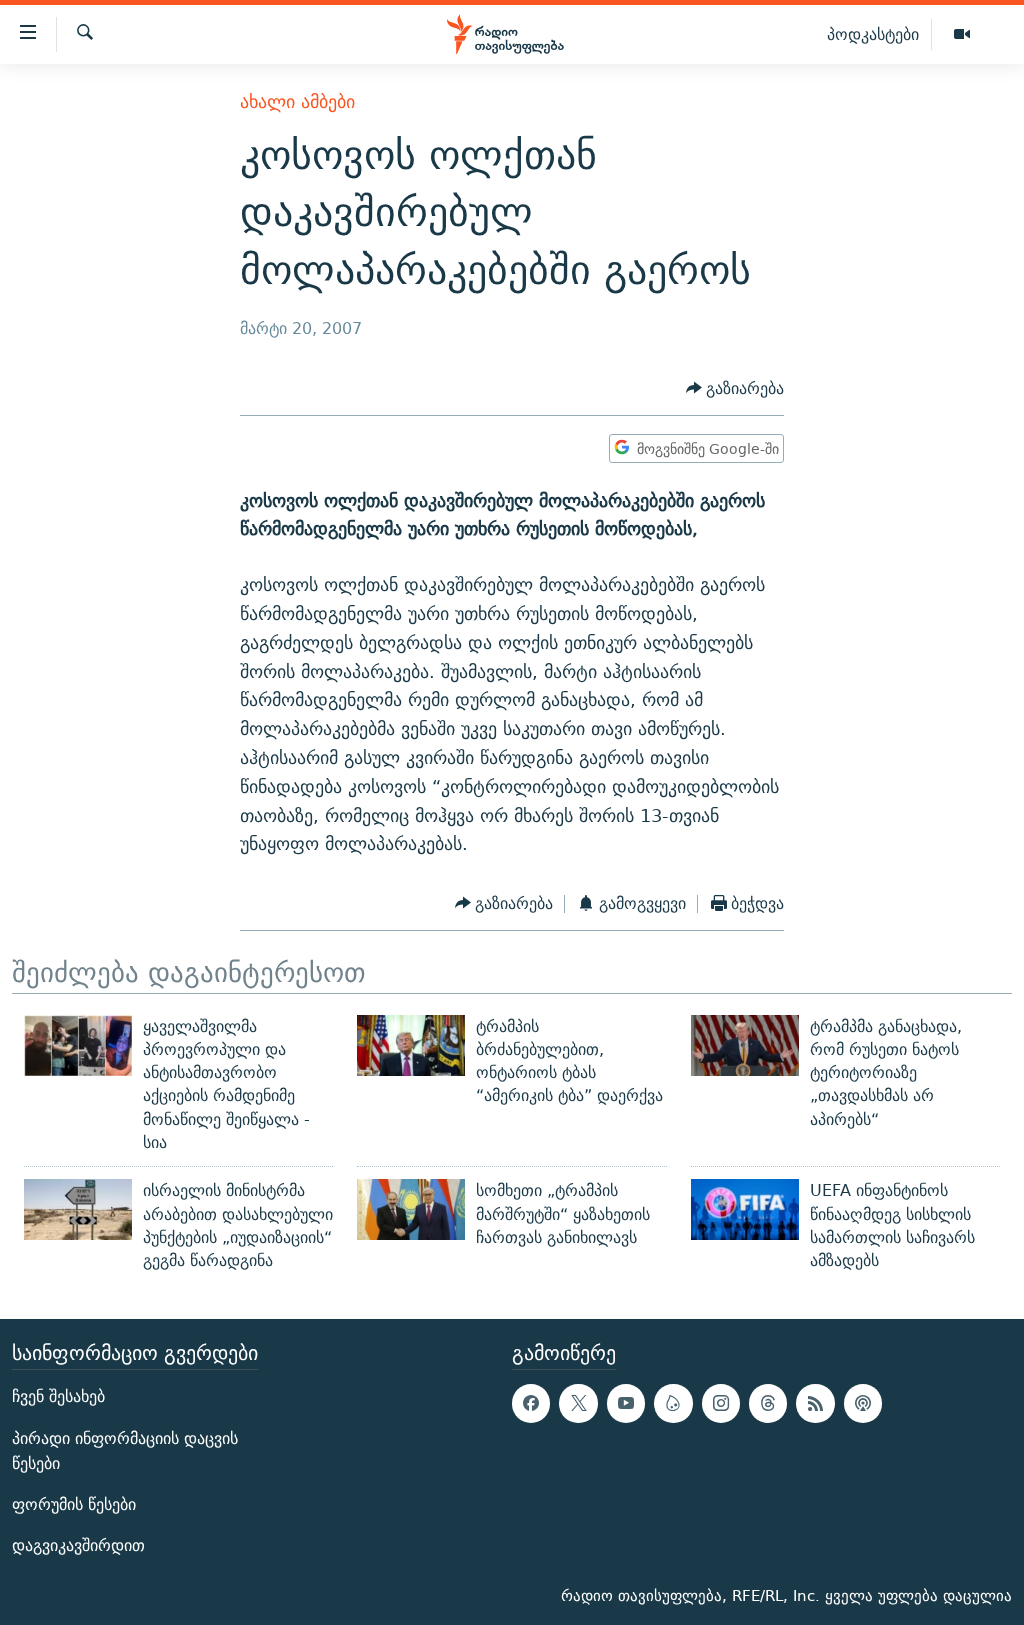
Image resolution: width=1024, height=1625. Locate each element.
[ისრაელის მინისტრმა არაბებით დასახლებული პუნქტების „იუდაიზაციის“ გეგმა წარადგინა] (78, 1209)
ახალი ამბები (297, 101)
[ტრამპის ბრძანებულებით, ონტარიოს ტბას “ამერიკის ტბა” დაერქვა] (411, 1045)
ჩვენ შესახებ (58, 1396)
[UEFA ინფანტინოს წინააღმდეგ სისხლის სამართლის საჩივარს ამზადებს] (745, 1209)
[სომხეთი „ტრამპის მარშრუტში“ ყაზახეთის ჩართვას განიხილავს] (411, 1209)
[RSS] (815, 1403)
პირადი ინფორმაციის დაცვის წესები (125, 1450)
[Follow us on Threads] (768, 1403)
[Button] (735, 388)
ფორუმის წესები (74, 1504)
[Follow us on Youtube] (626, 1403)
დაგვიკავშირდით (78, 1545)
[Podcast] (863, 1403)
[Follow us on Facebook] (531, 1403)
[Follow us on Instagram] (721, 1403)
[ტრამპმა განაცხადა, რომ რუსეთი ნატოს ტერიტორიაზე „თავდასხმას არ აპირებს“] (745, 1045)
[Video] (962, 35)
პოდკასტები (873, 34)
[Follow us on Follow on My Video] (673, 1403)
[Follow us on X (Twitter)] (578, 1403)
